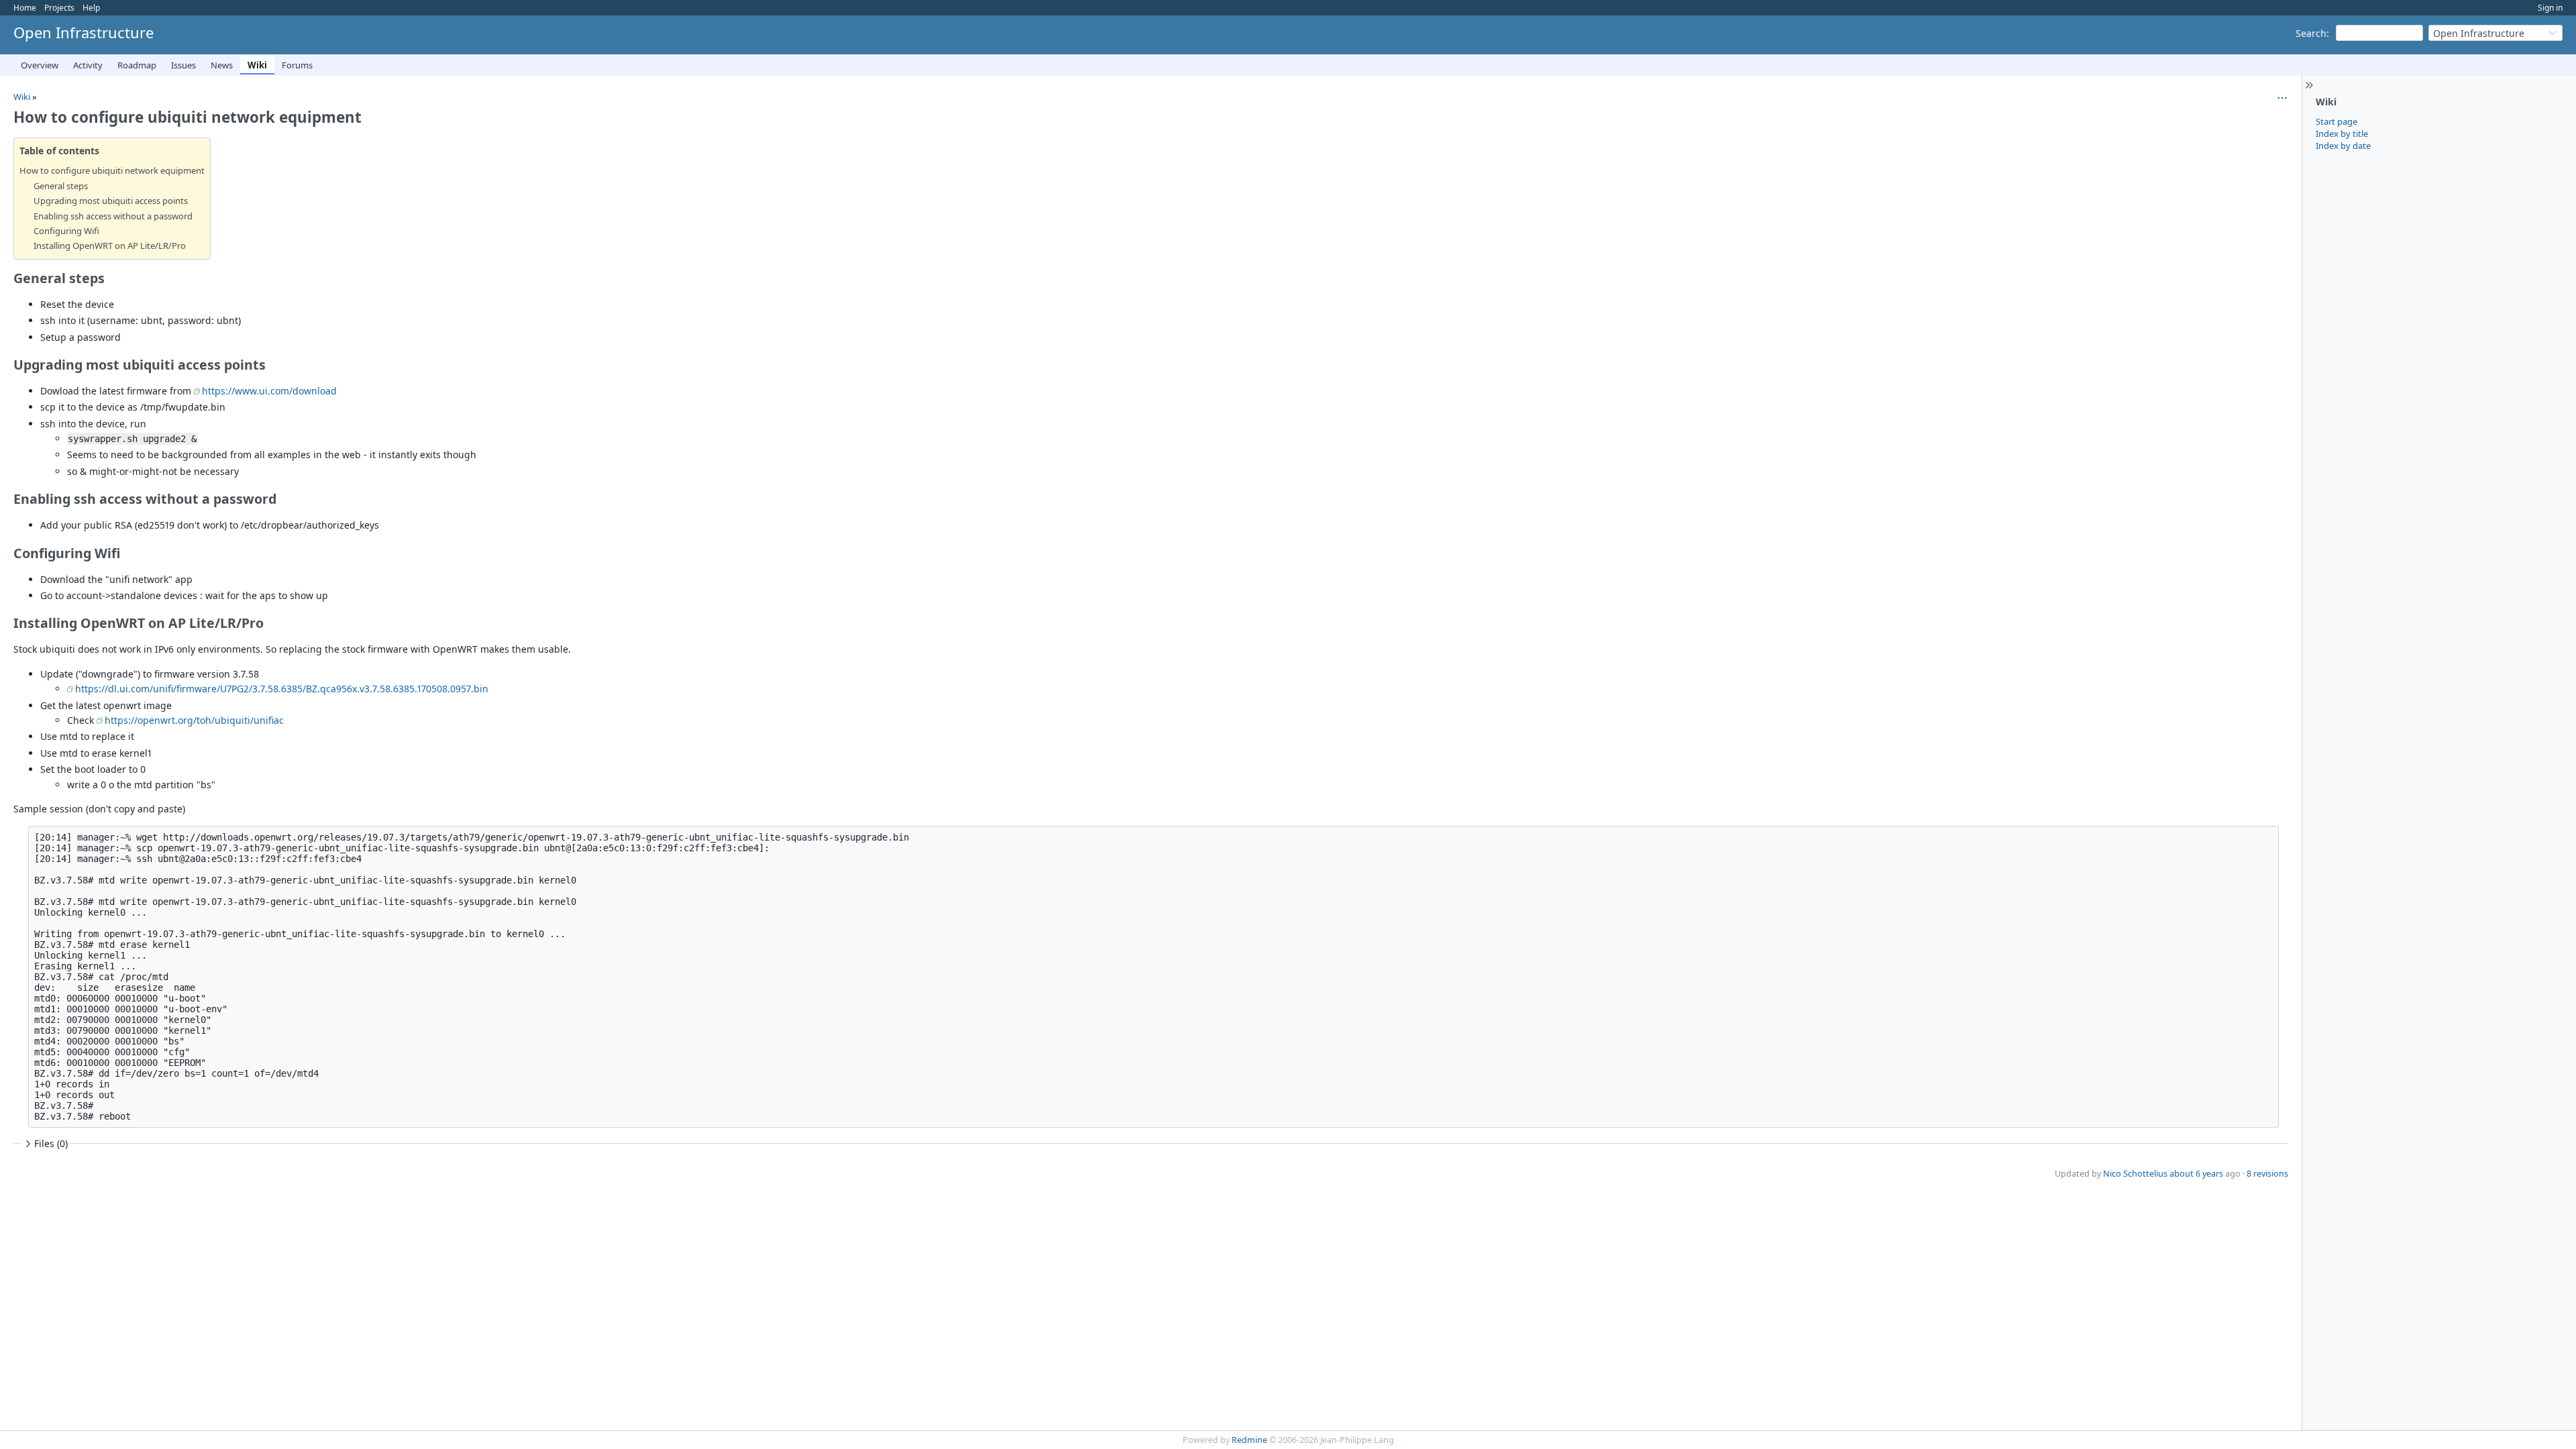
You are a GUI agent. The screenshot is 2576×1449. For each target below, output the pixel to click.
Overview (40, 65)
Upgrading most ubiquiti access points (111, 201)
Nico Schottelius (2135, 1174)
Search (2311, 33)
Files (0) (51, 1143)
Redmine (1249, 1440)
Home (25, 8)
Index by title (2342, 133)
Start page (2337, 121)
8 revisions (2267, 1174)
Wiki (257, 65)
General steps (61, 186)
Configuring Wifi (66, 231)
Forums (297, 65)
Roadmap (137, 65)
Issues (183, 65)
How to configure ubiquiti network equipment (112, 170)
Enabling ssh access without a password (113, 216)
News (222, 65)
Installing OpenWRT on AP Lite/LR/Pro (110, 246)
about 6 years (2196, 1174)
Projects (59, 8)
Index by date (2343, 146)
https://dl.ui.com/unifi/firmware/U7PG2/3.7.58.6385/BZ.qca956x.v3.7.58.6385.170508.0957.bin (282, 689)
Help (91, 8)
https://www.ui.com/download (269, 391)
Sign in (2550, 8)
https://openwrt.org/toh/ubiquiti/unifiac (194, 720)
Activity (88, 65)
